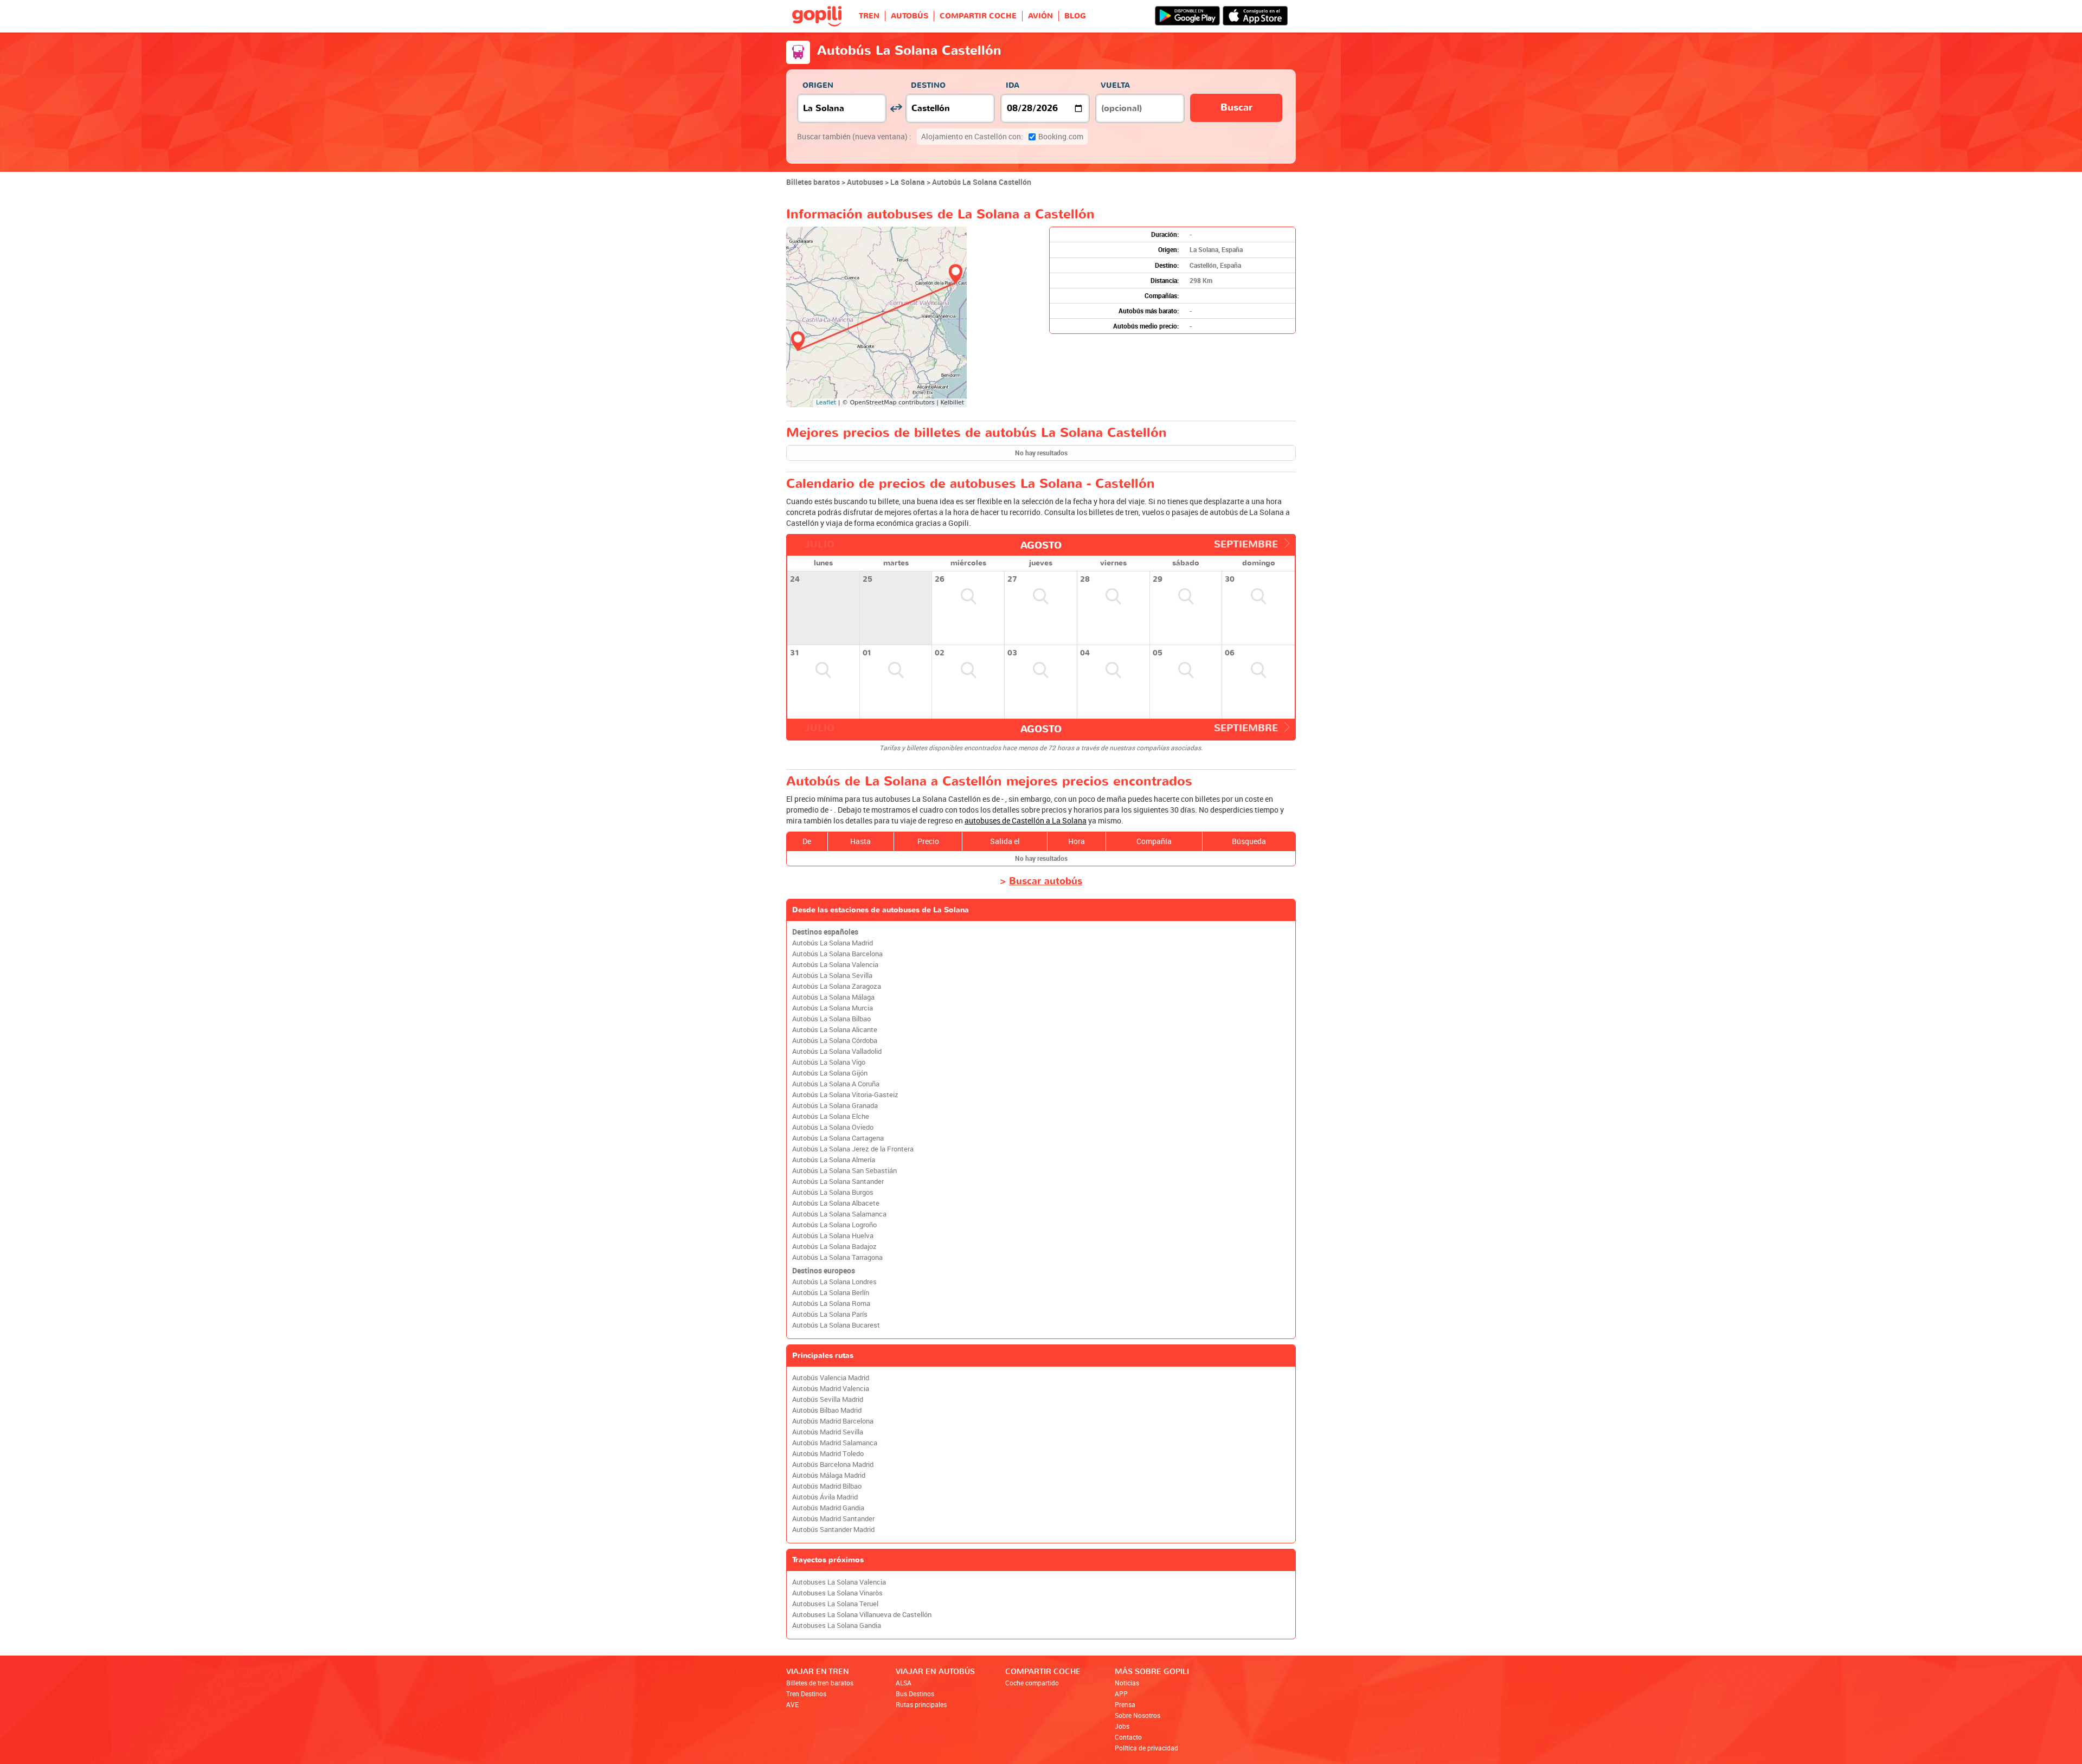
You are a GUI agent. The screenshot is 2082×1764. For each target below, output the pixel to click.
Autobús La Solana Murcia (833, 1008)
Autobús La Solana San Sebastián (844, 1171)
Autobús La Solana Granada (835, 1106)
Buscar (1236, 108)
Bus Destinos (915, 1694)
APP (1121, 1694)
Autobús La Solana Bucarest (836, 1325)
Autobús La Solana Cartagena (838, 1138)
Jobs (1122, 1726)
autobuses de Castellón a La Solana (1026, 820)
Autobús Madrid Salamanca (835, 1443)
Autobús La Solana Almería (834, 1160)
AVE (792, 1704)
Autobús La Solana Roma (831, 1303)
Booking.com (1002, 136)
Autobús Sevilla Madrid (828, 1399)
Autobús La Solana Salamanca (839, 1214)
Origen (818, 85)
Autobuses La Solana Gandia (837, 1625)
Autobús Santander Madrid (833, 1530)
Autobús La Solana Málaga (833, 997)
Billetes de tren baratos (820, 1683)
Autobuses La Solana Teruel (835, 1604)
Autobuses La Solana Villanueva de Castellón (862, 1615)
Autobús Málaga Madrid (829, 1475)
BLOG (1075, 16)
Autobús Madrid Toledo (828, 1454)
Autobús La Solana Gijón (830, 1073)
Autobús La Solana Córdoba (835, 1041)
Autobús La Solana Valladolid (837, 1051)
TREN (869, 16)
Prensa (1125, 1704)
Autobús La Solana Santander (838, 1182)
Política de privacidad (1146, 1748)
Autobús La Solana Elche (831, 1116)
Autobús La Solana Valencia (835, 965)
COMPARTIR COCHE (978, 16)
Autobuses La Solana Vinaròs (837, 1593)
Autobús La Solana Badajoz (834, 1247)
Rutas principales (921, 1704)
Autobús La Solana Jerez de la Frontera (853, 1149)
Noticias (1127, 1683)
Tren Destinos (806, 1694)
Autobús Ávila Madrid (825, 1497)
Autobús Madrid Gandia (828, 1508)
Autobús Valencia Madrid (831, 1378)
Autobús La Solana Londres (834, 1282)
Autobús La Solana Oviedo (833, 1127)
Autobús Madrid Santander (833, 1519)
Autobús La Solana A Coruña (836, 1084)
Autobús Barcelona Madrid (833, 1464)
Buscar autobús (1046, 881)
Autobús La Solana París (830, 1314)
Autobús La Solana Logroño (834, 1225)
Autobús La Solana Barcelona (837, 954)
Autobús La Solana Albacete (836, 1203)
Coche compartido (1032, 1683)
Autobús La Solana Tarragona (837, 1257)
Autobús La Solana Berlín (831, 1293)
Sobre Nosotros (1138, 1715)
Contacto (1128, 1737)
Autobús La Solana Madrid (833, 943)
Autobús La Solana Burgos (833, 1192)
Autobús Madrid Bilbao (827, 1486)
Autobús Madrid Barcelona (833, 1421)
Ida (1013, 85)
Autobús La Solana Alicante (835, 1030)
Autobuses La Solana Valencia (839, 1582)
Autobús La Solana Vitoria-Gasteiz (845, 1095)
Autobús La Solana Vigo (829, 1062)
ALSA (904, 1683)
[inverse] (896, 108)
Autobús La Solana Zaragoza (837, 986)
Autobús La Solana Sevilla (832, 976)
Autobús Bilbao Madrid (827, 1410)
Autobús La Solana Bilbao (831, 1019)
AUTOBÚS (910, 16)
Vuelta (1115, 85)
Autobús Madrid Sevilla (828, 1432)
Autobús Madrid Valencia (831, 1389)
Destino (928, 85)
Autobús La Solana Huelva (833, 1236)
